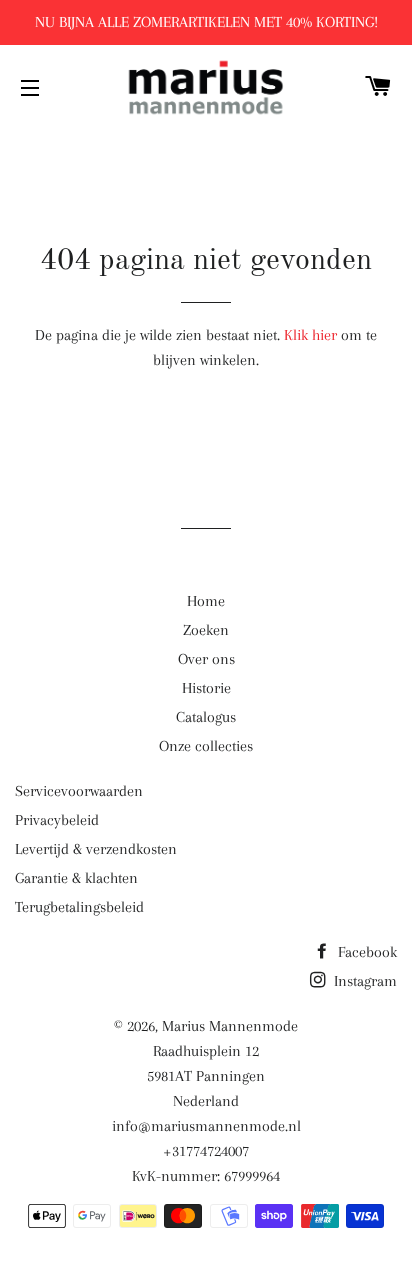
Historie (206, 688)
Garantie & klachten (76, 878)
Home (206, 601)
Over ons (206, 659)
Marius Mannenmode (230, 1026)
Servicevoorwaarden (79, 791)
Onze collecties (206, 746)
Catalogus (206, 717)
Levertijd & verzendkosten (96, 849)
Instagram (363, 981)
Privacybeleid (57, 820)
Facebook (365, 952)
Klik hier (310, 335)
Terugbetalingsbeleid (79, 907)
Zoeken (206, 630)
